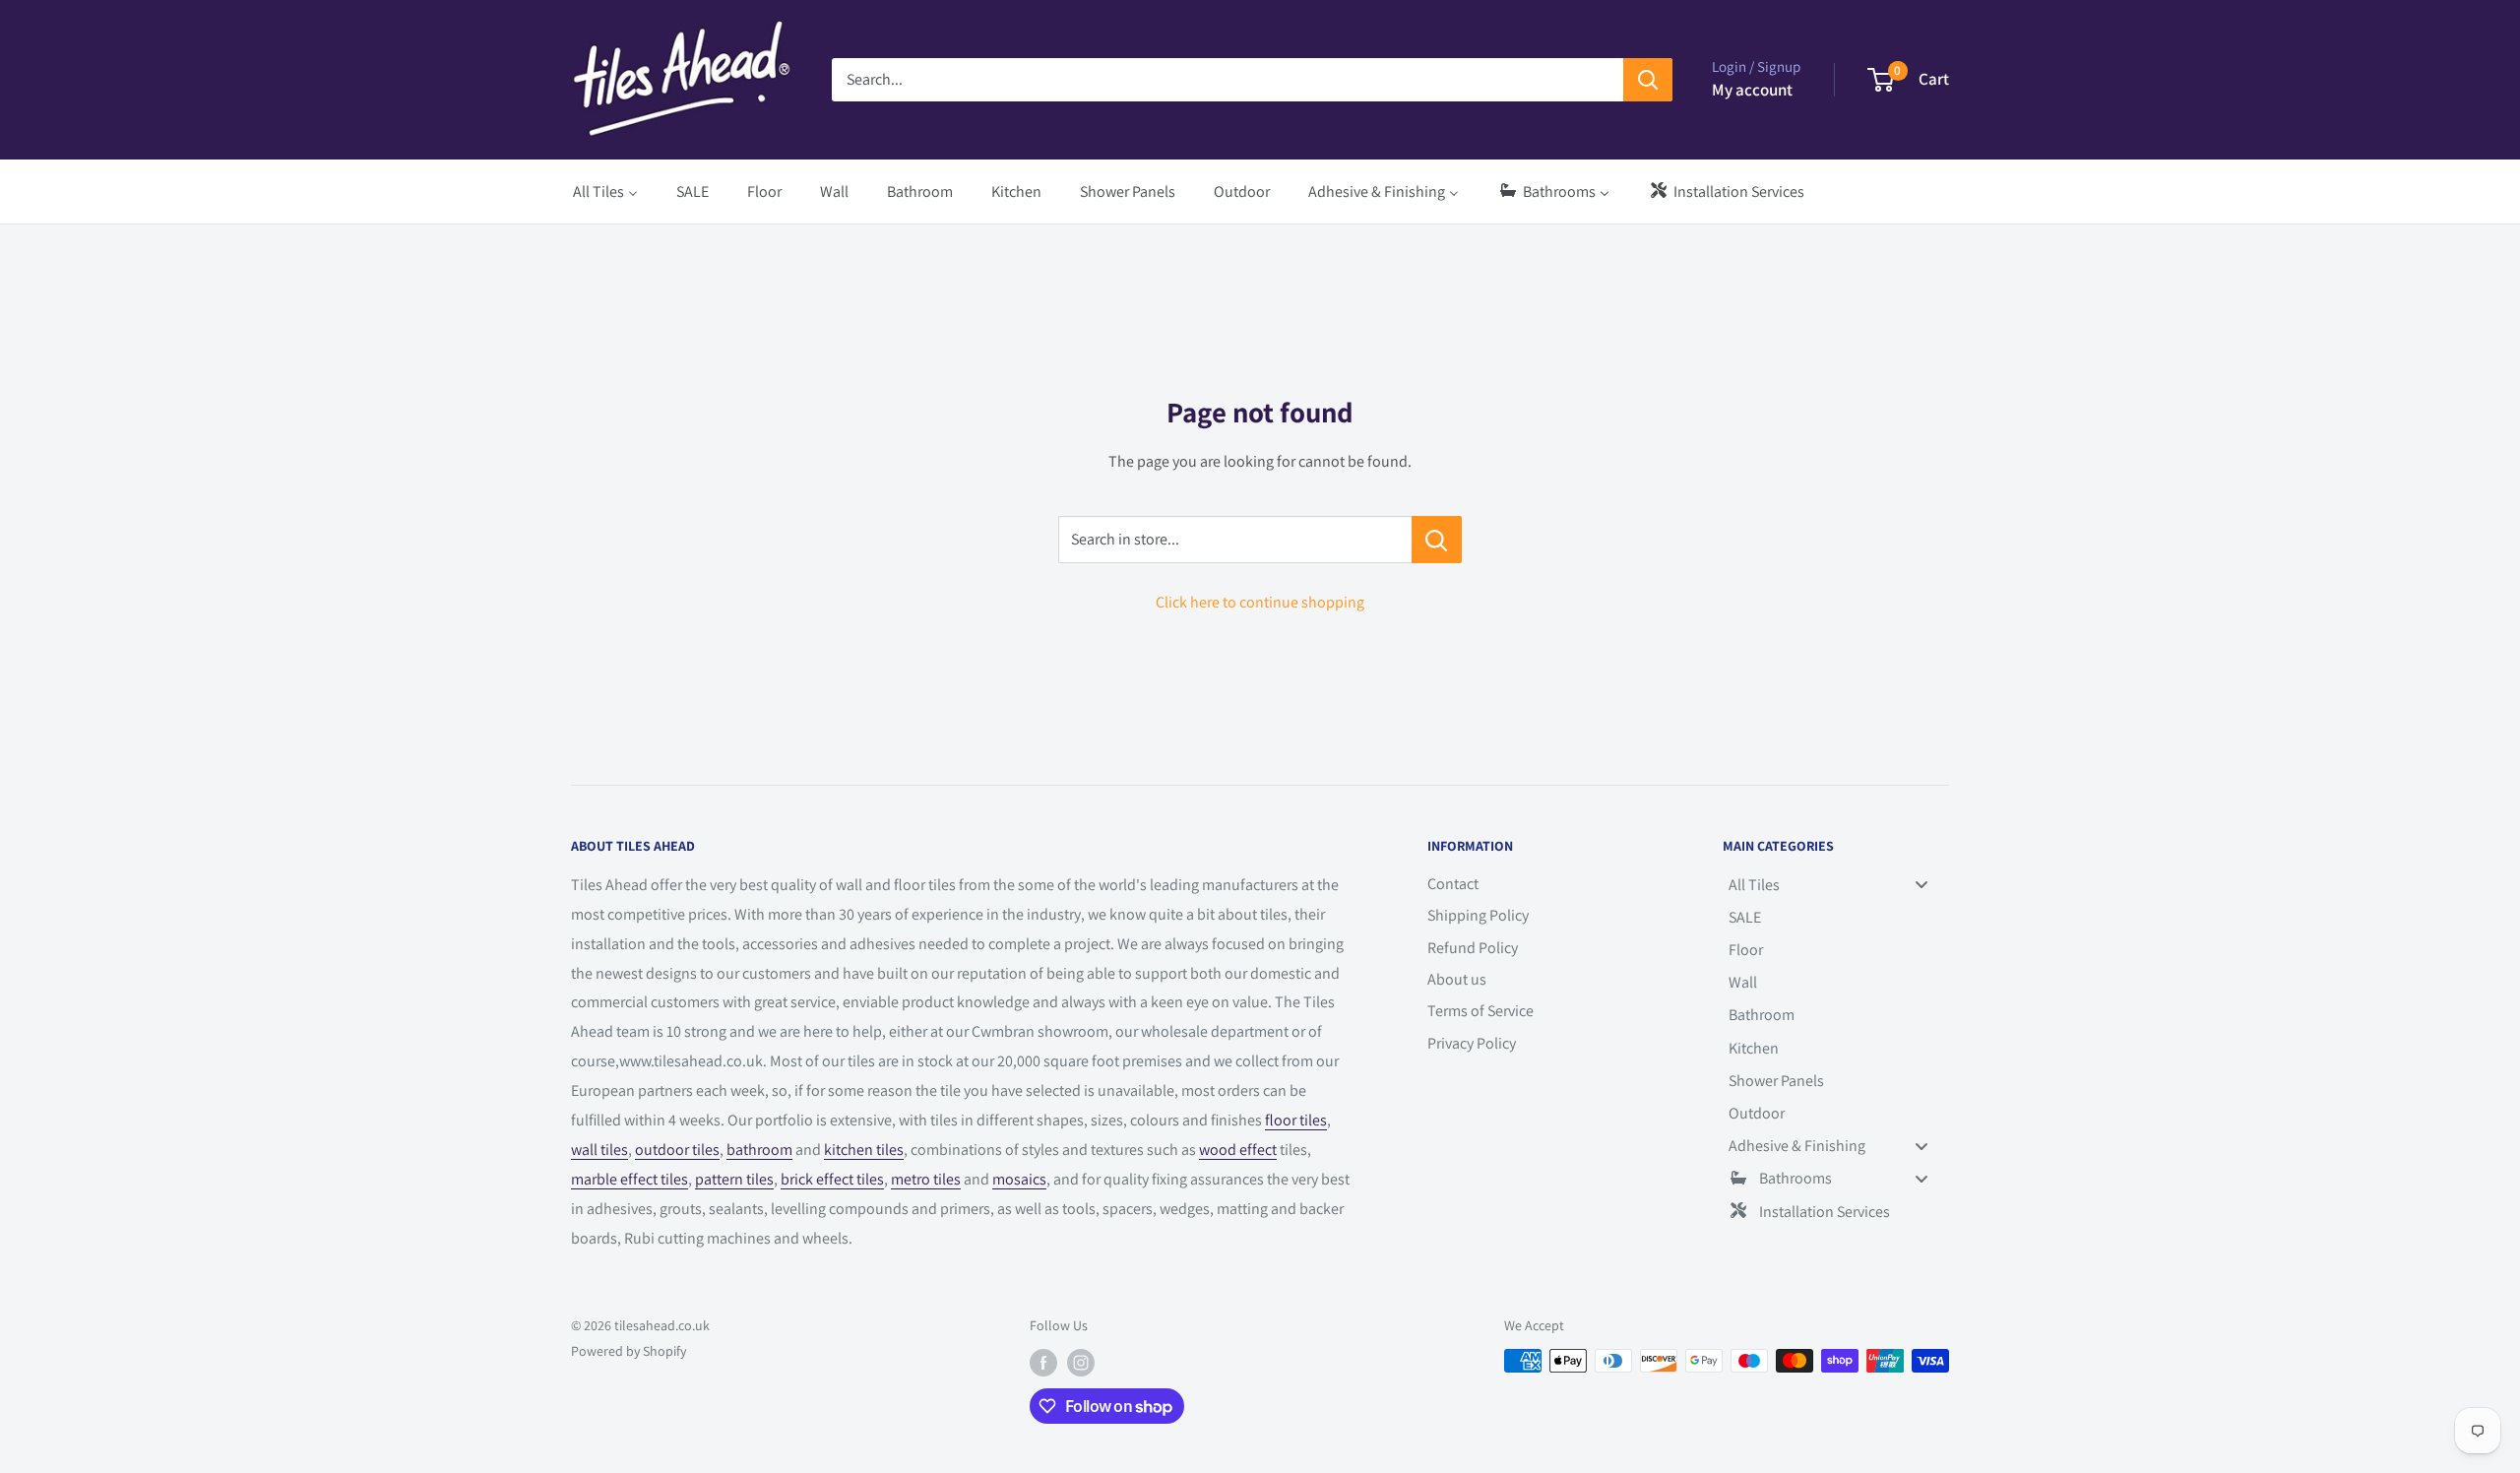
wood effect (1238, 1150)
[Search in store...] (1437, 540)
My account (1752, 90)
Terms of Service (1480, 1011)
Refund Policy (1473, 948)
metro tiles (926, 1179)
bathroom (759, 1150)
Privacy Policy (1472, 1043)
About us (1457, 979)
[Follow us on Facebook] (1043, 1363)
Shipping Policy (1478, 915)
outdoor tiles (677, 1150)
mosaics (1019, 1179)
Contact (1453, 884)
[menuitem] (605, 192)
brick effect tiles (832, 1179)
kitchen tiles (864, 1150)
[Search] (1648, 80)
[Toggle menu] (1921, 885)
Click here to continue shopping (1260, 602)
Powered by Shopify (629, 1351)
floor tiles (1296, 1120)
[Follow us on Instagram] (1081, 1363)
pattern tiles (734, 1179)
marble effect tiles (630, 1179)
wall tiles (599, 1150)
